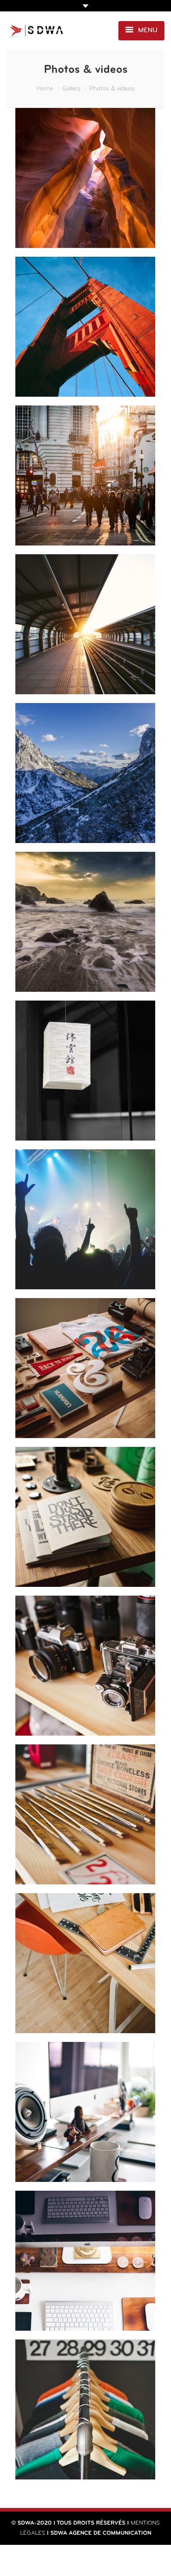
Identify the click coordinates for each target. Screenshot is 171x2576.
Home (45, 89)
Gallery (71, 89)
